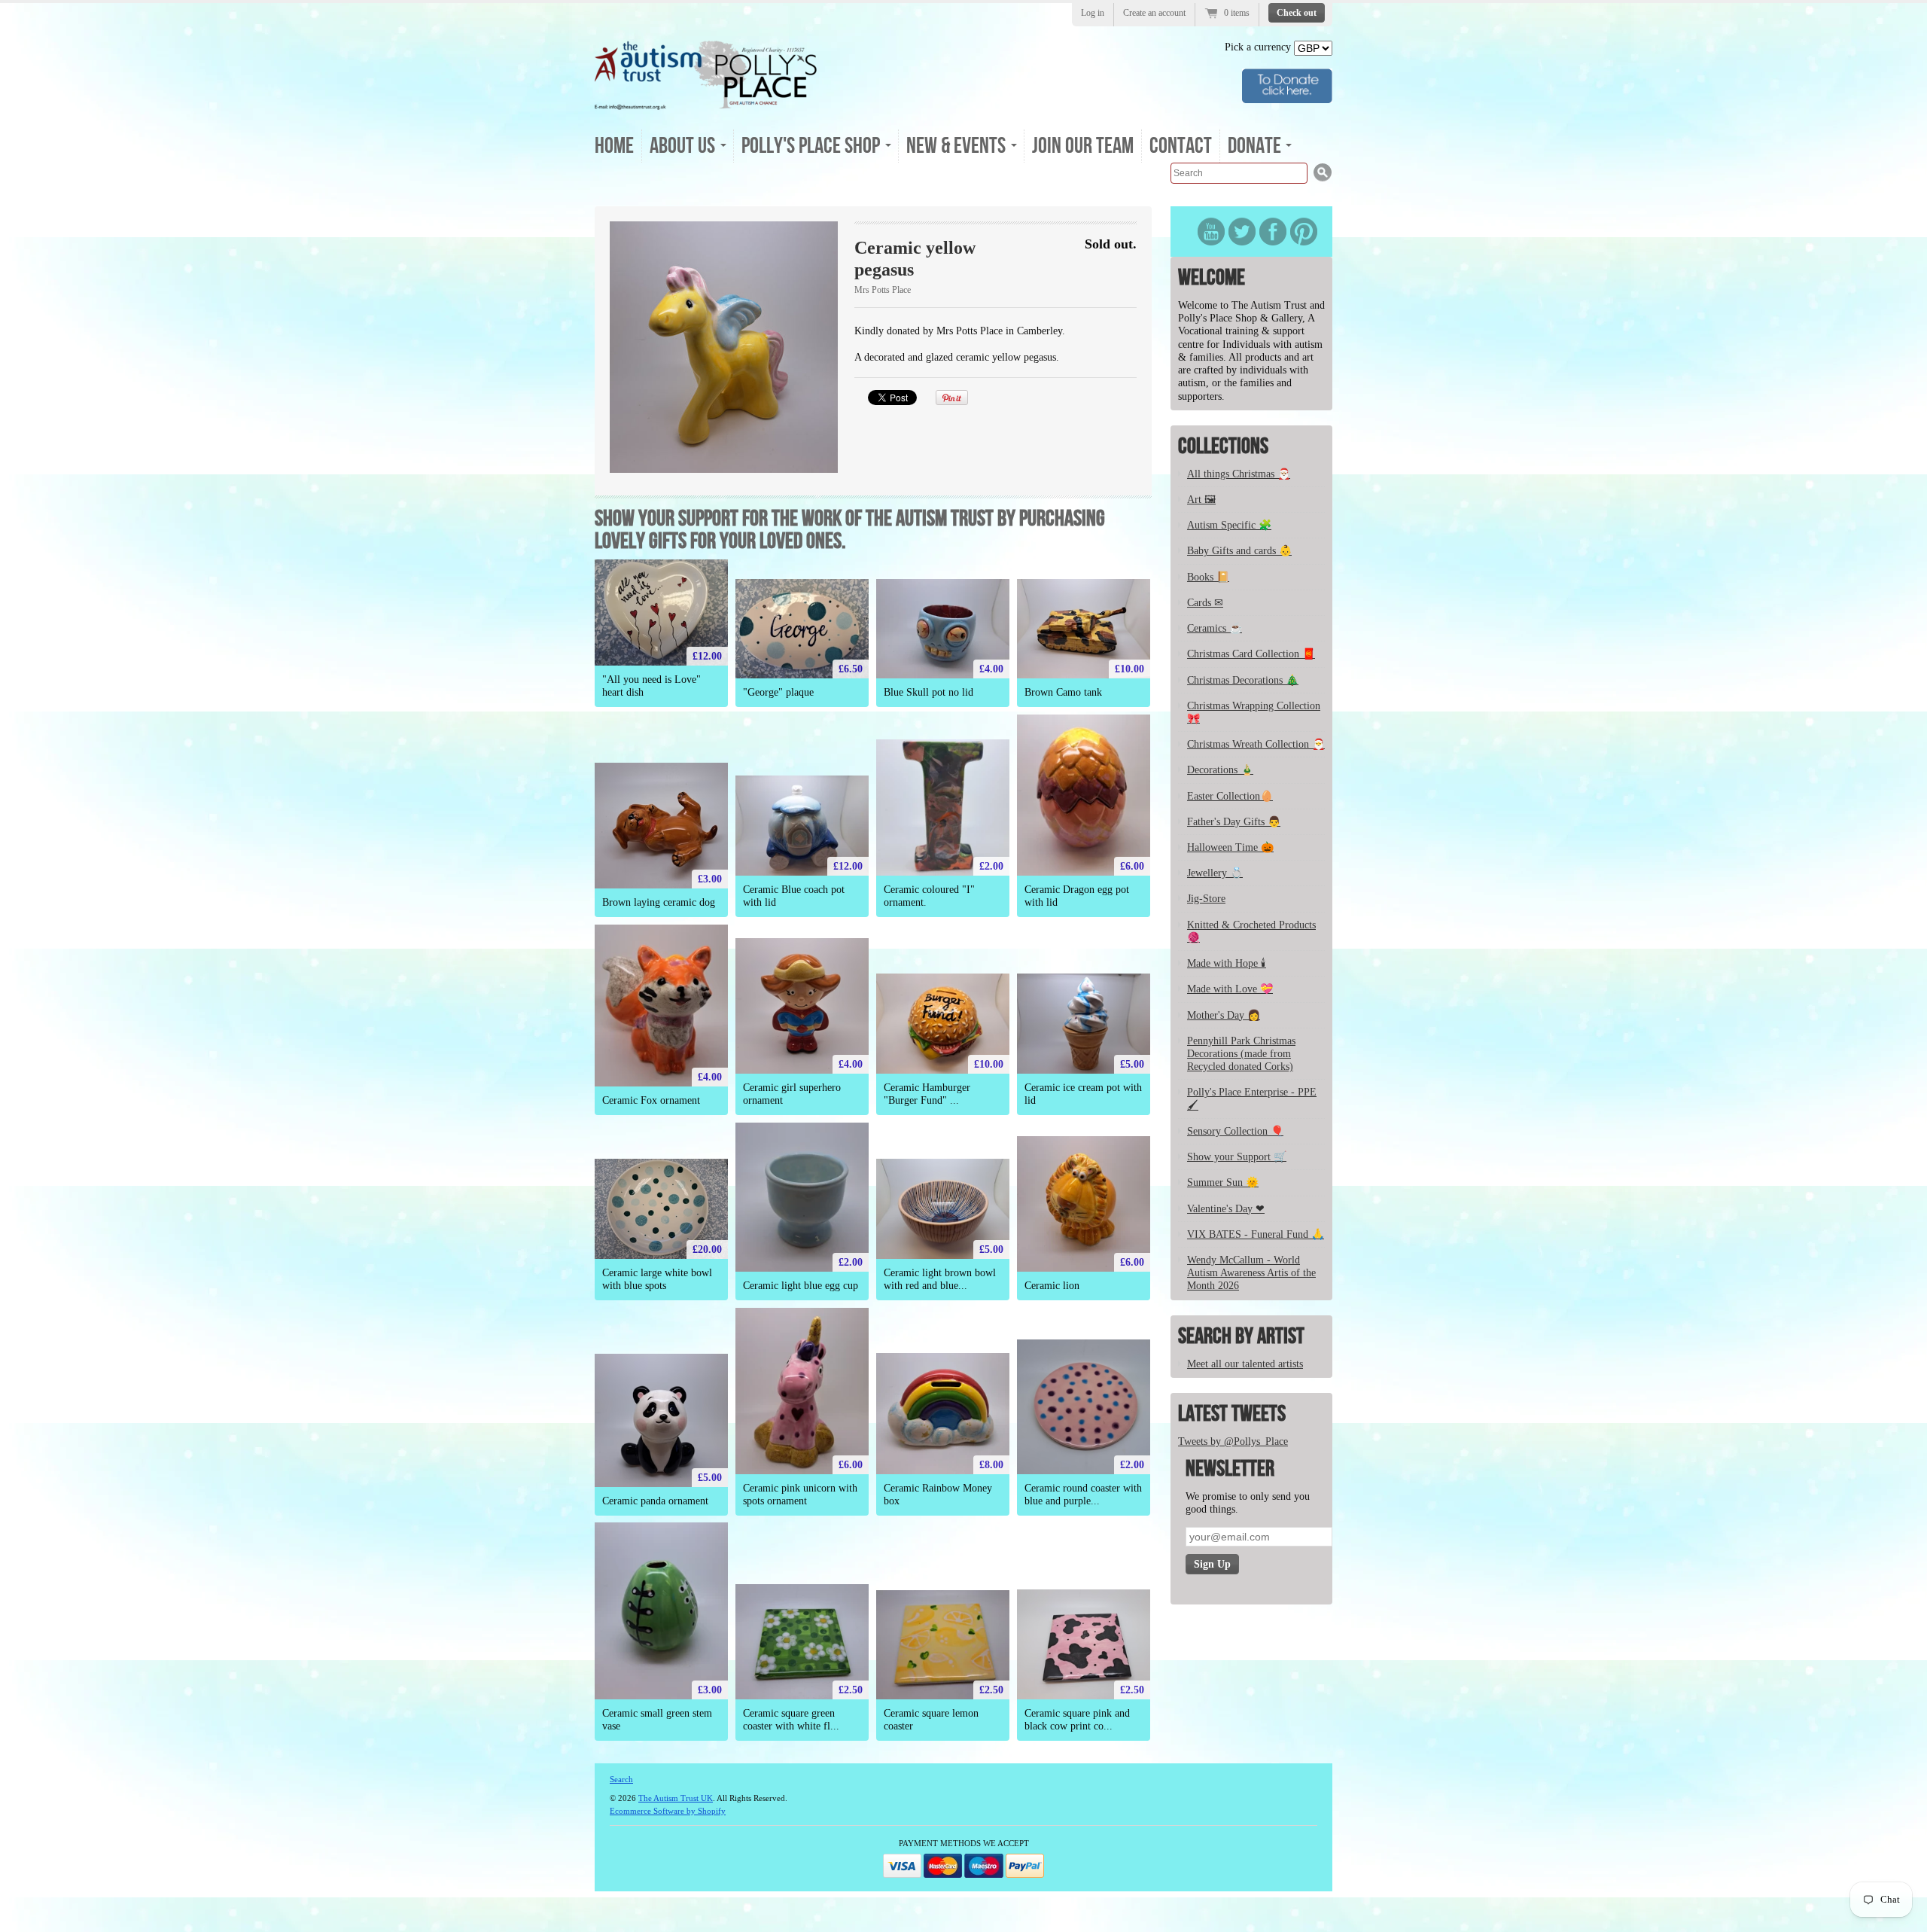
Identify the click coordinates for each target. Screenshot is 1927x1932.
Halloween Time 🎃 (1230, 847)
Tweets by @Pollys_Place (1233, 1441)
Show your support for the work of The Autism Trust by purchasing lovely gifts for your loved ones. (850, 530)
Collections (1223, 446)
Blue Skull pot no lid (928, 692)
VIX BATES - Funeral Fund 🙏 (1256, 1234)
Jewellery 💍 (1215, 873)
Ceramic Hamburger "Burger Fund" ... (927, 1094)
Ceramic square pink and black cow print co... (1077, 1720)
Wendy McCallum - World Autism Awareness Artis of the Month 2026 (1251, 1273)
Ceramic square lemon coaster (931, 1720)
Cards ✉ (1205, 603)
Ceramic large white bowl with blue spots (657, 1279)
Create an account (1154, 13)
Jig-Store (1206, 899)
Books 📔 (1208, 577)
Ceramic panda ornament (655, 1501)
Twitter (1242, 232)
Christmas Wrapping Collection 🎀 (1254, 712)
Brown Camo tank (1063, 692)
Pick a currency (1259, 47)
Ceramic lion (1052, 1286)
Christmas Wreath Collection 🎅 (1256, 744)
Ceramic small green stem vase (657, 1720)
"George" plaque (778, 692)
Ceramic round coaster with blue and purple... (1083, 1495)
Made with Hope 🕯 (1227, 963)
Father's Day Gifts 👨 (1234, 822)
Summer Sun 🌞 (1223, 1182)
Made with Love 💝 (1230, 989)
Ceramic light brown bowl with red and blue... (940, 1279)
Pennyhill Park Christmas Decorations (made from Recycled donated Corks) (1241, 1054)
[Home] (706, 105)
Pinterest (1304, 232)
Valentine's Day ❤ (1226, 1209)
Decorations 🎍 (1220, 770)
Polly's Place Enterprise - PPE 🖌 (1252, 1099)
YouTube (1211, 232)
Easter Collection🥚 (1230, 796)
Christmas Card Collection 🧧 (1251, 654)
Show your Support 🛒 (1237, 1157)
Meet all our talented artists (1245, 1364)
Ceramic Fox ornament (651, 1100)
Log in (1093, 13)
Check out (1297, 13)
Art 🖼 (1201, 500)
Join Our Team (1083, 146)
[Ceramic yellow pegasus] (724, 347)
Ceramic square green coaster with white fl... (791, 1720)
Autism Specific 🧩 (1229, 525)
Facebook (1273, 232)
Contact (1181, 146)
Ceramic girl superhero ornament (792, 1094)
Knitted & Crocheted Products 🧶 (1251, 931)
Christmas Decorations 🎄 (1243, 680)
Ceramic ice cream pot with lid (1083, 1094)
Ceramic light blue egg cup (801, 1286)
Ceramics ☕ (1215, 628)
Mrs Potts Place (883, 290)
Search (621, 1779)
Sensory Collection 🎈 (1235, 1131)
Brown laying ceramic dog (659, 902)
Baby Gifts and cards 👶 (1239, 551)
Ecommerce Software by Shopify (668, 1811)
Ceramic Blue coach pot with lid (794, 896)
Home (614, 146)
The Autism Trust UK (676, 1798)
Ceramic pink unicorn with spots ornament (800, 1495)
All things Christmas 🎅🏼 (1239, 474)
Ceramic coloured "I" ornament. (929, 896)
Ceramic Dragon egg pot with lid (1077, 896)
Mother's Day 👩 (1224, 1015)
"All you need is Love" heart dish (651, 686)
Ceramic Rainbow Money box (938, 1495)
